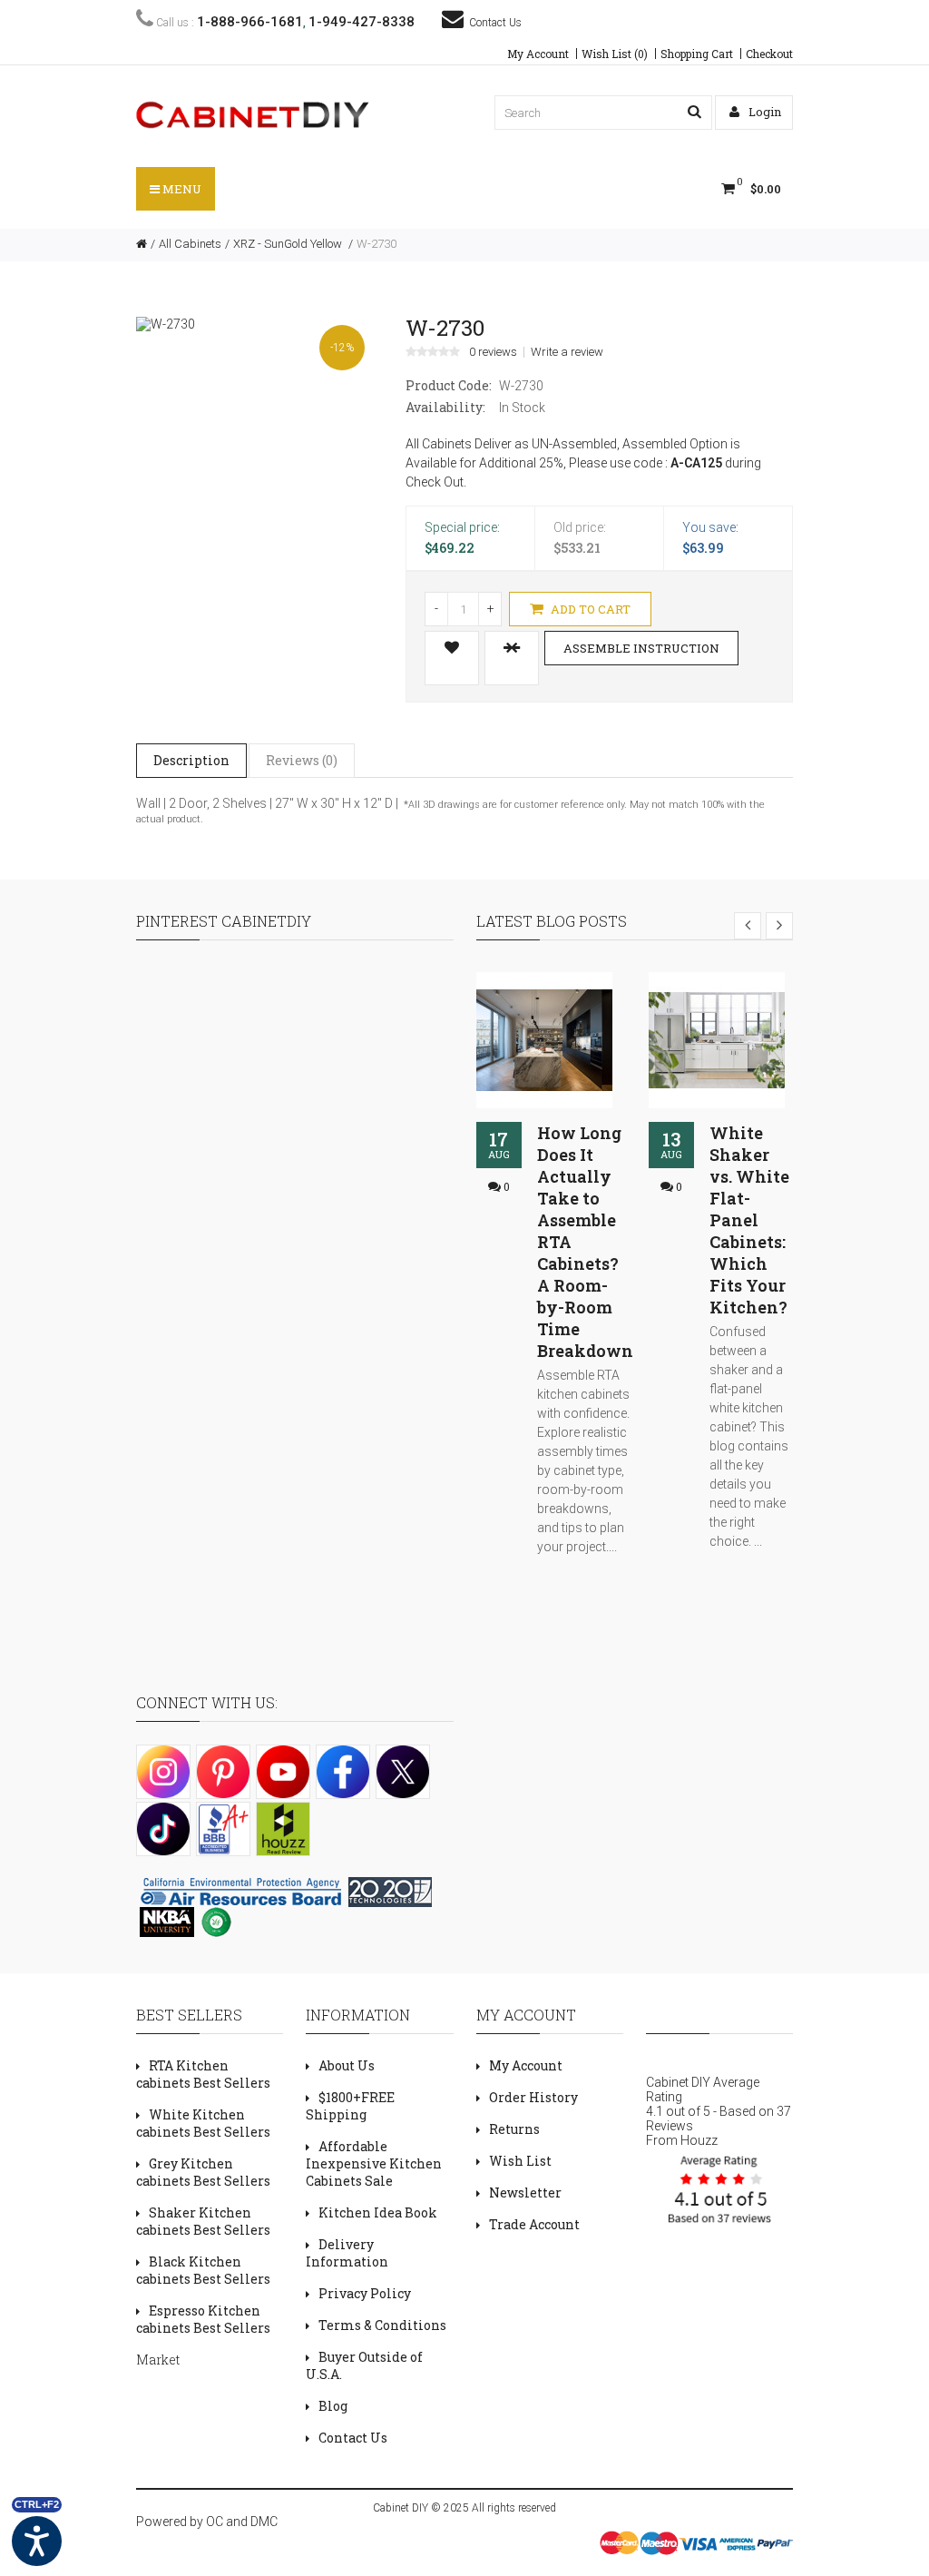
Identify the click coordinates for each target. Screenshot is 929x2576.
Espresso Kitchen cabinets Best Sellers (203, 2319)
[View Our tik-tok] (163, 1829)
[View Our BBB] (223, 1829)
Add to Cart (589, 609)
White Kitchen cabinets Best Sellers (203, 2123)
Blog (333, 2406)
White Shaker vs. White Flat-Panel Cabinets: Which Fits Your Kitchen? (749, 1220)
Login (763, 112)
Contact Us (493, 23)
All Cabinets (190, 244)
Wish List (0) (615, 54)
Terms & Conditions (382, 2325)
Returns (514, 2129)
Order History (533, 2097)
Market (158, 2360)
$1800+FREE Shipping (350, 2106)
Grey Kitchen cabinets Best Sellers (203, 2172)
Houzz (699, 2140)
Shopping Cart (697, 54)
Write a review (567, 352)
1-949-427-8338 (362, 22)
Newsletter (525, 2193)
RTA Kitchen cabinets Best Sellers (203, 2074)
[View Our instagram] (163, 1772)
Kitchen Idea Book (378, 2212)
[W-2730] (166, 323)
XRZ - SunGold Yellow (289, 244)
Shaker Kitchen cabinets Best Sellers (203, 2221)
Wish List (520, 2161)
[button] (694, 112)
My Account (538, 54)
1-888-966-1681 (250, 22)
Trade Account (534, 2224)
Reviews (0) (302, 760)
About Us (347, 2065)
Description (191, 760)
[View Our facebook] (343, 1772)
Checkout (769, 54)
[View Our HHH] (283, 1829)
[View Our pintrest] (223, 1772)
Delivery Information (347, 2253)
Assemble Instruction (641, 648)
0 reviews (493, 352)
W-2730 (376, 244)
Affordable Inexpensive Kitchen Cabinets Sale (374, 2163)
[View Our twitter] (403, 1772)
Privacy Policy (365, 2293)
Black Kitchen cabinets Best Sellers (203, 2270)
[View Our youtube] (283, 1772)
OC (215, 2522)
